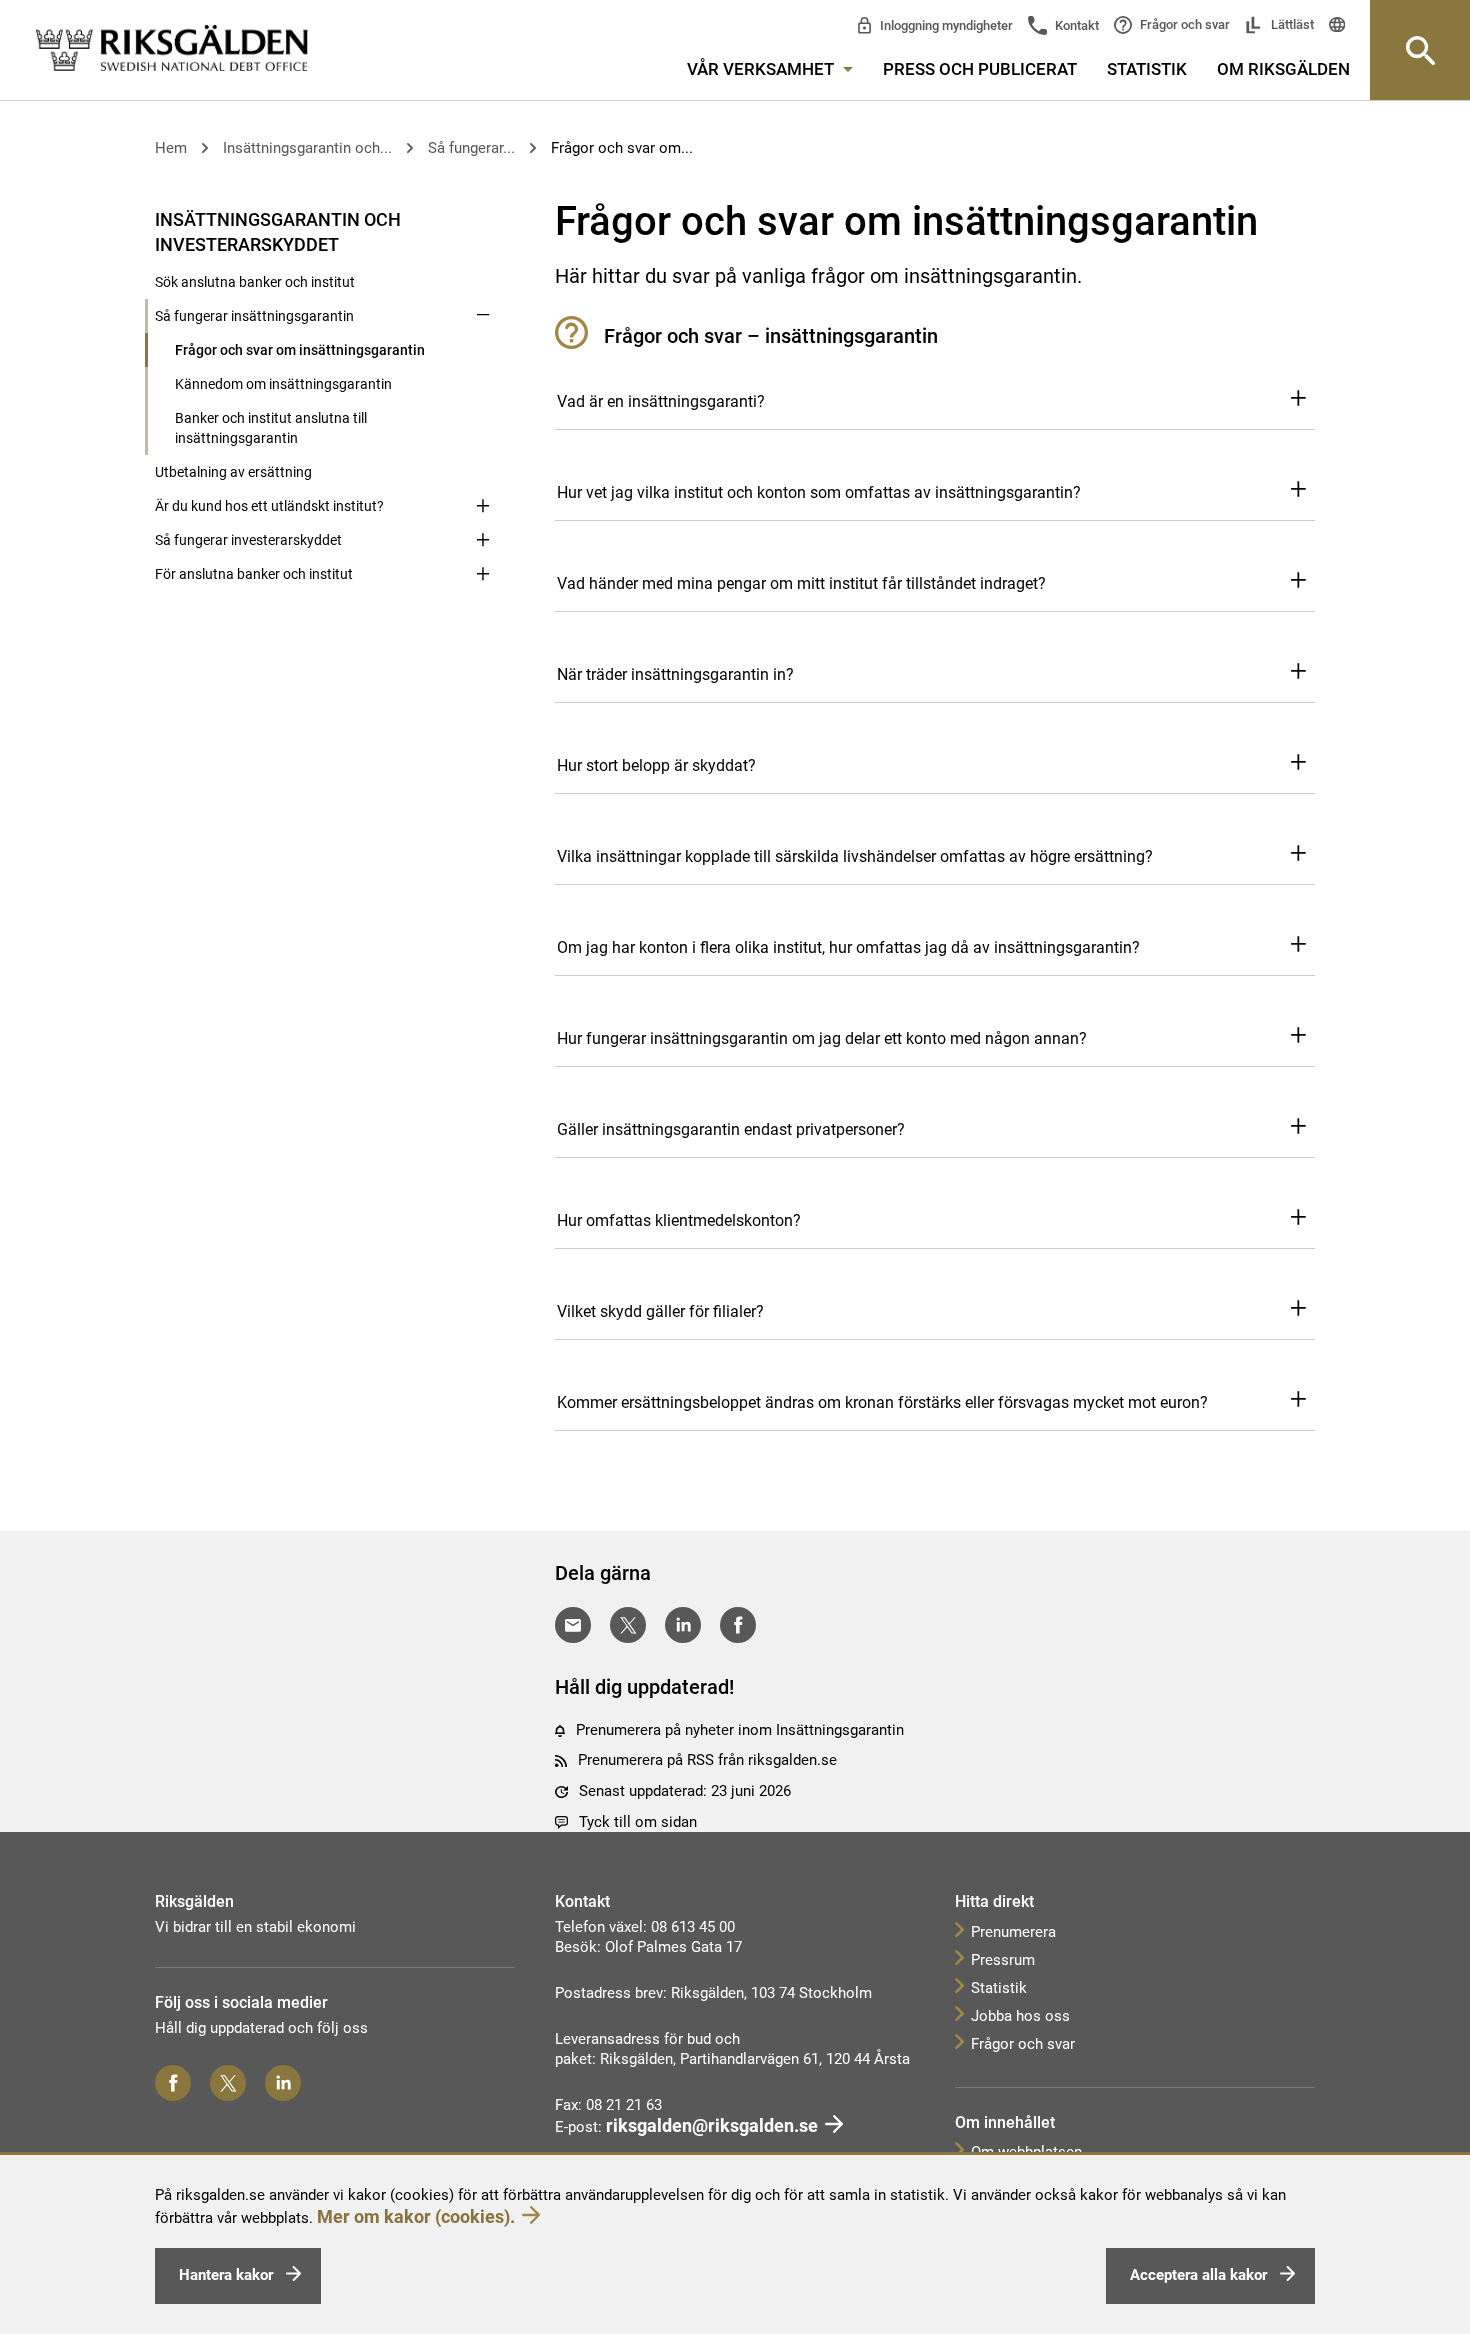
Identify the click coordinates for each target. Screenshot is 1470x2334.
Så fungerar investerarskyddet (248, 540)
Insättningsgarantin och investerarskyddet (278, 232)
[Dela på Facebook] (738, 1625)
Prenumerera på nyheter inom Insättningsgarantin (740, 1730)
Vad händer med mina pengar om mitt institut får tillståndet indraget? (801, 583)
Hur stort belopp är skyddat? (656, 765)
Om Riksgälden (1283, 69)
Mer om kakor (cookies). (416, 2216)
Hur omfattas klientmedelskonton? (679, 1220)
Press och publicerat (980, 69)
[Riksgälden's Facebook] (173, 2083)
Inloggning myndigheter (945, 25)
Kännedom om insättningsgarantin (283, 384)
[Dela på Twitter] (628, 1625)
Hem (171, 148)
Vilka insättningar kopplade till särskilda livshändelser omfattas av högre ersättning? (855, 856)
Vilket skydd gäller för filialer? (660, 1311)
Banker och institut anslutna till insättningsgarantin (271, 428)
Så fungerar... (471, 148)
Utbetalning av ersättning (233, 472)
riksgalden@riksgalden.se (712, 2125)
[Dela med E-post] (573, 1625)
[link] (172, 49)
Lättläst (1291, 24)
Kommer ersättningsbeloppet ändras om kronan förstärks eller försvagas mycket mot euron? (882, 1402)
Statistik (1147, 69)
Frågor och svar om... (622, 148)
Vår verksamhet (762, 69)
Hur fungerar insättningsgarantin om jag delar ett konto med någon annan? (822, 1038)
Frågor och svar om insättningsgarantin (300, 350)
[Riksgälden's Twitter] (228, 2083)
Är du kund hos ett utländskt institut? (269, 506)
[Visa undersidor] (483, 218)
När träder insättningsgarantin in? (675, 674)
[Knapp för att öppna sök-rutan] (1420, 50)
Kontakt (1075, 25)
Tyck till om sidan (638, 1822)
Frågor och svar (1183, 24)
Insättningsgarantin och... (307, 148)
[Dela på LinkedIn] (683, 1625)
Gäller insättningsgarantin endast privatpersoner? (731, 1129)
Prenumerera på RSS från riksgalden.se (707, 1760)
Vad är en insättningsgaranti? (661, 401)
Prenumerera (1013, 1932)
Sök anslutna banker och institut (255, 282)
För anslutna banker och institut (254, 574)
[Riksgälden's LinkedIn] (283, 2083)
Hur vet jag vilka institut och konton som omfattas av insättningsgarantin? (819, 492)
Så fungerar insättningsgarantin (254, 316)
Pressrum (1003, 1960)
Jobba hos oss (1020, 2016)
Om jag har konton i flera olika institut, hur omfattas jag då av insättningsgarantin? (848, 947)
